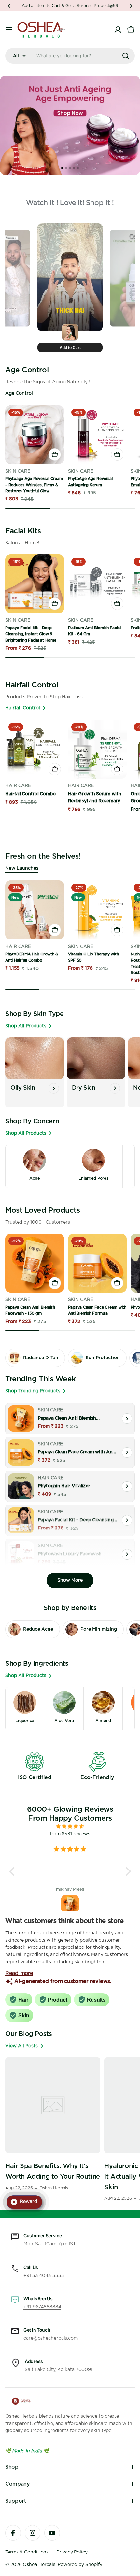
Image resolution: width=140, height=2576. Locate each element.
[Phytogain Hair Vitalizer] (21, 1486)
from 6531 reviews (70, 1834)
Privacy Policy (72, 2552)
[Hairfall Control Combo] (35, 749)
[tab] (62, 168)
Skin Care (18, 471)
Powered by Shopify (80, 2565)
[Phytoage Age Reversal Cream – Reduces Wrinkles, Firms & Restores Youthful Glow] (35, 435)
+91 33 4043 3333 (44, 2276)
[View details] (127, 1419)
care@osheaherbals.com (51, 2338)
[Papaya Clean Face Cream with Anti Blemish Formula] (98, 1263)
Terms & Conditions (27, 2552)
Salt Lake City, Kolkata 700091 (59, 2370)
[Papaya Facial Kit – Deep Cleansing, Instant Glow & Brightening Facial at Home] (35, 584)
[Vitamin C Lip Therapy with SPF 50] (98, 910)
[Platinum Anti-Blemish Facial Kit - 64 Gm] (98, 584)
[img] (70, 1827)
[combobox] (70, 56)
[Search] (126, 56)
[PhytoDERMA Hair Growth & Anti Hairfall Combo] (35, 910)
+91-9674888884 (42, 2307)
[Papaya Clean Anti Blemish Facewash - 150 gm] (35, 1263)
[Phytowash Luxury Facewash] (21, 1554)
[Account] (118, 30)
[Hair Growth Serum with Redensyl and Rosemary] (98, 749)
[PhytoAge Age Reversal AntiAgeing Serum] (98, 435)
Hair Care (18, 786)
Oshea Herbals (39, 2565)
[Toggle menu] (9, 30)
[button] (9, 6)
